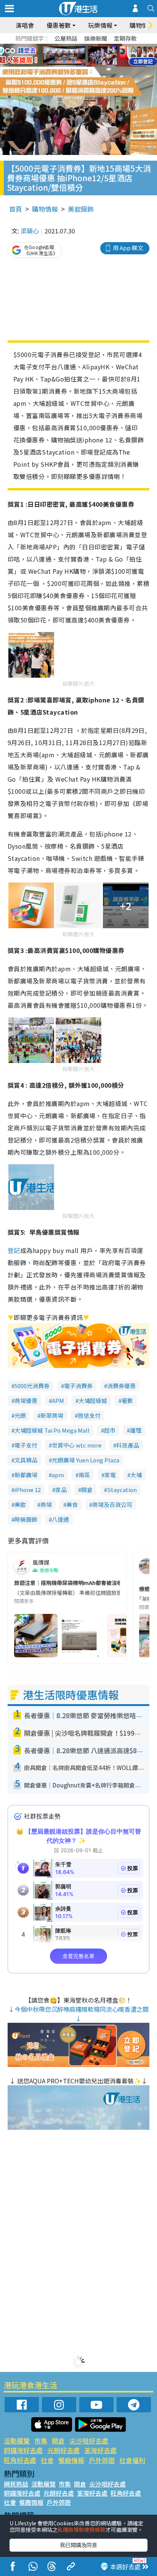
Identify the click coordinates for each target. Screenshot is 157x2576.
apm (58, 1475)
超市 (110, 1430)
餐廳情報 (71, 2460)
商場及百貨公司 (112, 1504)
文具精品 (26, 1460)
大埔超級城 (93, 1401)
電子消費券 (78, 1386)
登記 (14, 1250)
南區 (84, 1475)
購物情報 (45, 209)
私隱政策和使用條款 (82, 2530)
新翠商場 (52, 1415)
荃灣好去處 (100, 2450)
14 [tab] (84, 65)
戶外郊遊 (102, 2460)
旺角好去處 (20, 2460)
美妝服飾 (81, 209)
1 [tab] (61, 46)
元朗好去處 (63, 2450)
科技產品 (128, 1445)
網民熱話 (16, 2484)
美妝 (20, 1504)
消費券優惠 (121, 1386)
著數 (127, 1401)
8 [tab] (69, 56)
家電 (110, 1475)
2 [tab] (69, 46)
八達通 (60, 1519)
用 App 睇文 (128, 248)
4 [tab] (84, 46)
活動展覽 (17, 2441)
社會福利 (132, 2460)
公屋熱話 (66, 38)
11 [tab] (92, 56)
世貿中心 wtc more (77, 1445)
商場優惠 (26, 1401)
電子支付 (26, 1445)
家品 (61, 1490)
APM (58, 1401)
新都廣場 (26, 1475)
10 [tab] (84, 56)
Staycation (122, 1490)
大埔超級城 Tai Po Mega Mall (52, 1430)
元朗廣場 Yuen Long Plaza (86, 1460)
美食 (72, 1504)
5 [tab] (92, 46)
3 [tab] (77, 46)
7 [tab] (61, 56)
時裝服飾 (26, 1519)
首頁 (16, 209)
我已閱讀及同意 (78, 2545)
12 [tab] (99, 56)
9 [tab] (77, 56)
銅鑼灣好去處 (23, 2450)
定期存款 (125, 38)
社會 (47, 2460)
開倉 (87, 1490)
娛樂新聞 (96, 38)
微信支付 (89, 1415)
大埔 (136, 1475)
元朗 (20, 1415)
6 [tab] (99, 46)
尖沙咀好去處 (89, 2441)
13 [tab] (77, 65)
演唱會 (25, 25)
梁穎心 (30, 231)
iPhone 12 (28, 1490)
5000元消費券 (32, 1386)
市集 (41, 2441)
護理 (136, 1430)
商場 (46, 1504)
